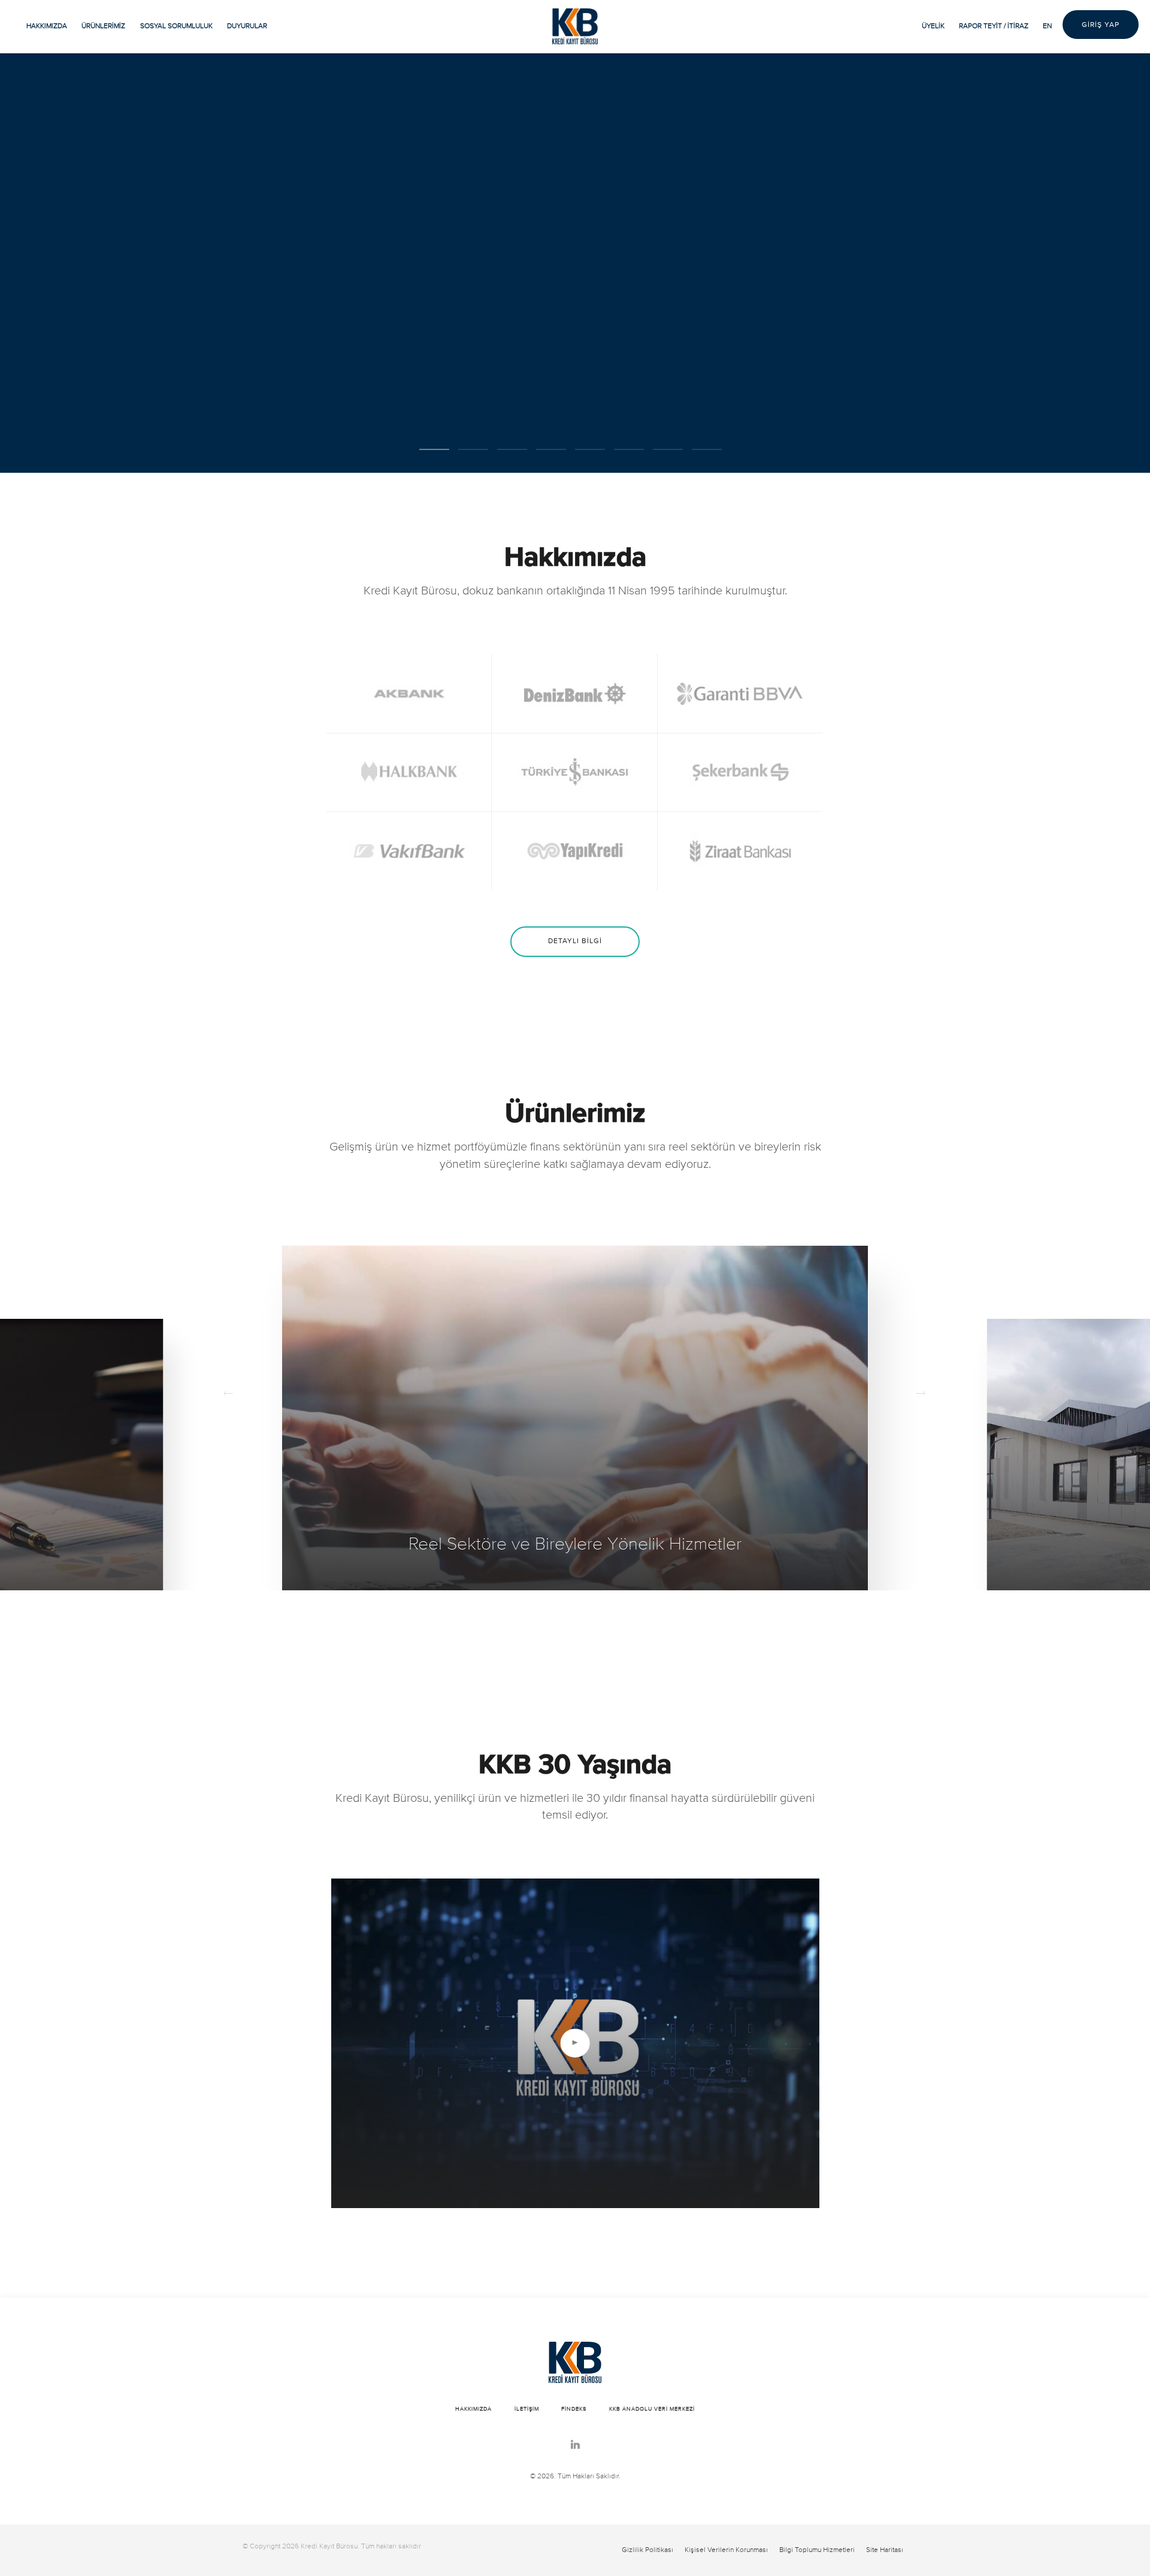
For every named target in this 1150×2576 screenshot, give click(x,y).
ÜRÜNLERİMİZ (103, 26)
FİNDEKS (574, 2409)
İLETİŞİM (527, 2409)
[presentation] (229, 1395)
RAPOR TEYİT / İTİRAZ (994, 26)
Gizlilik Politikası (647, 2550)
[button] (434, 449)
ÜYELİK (933, 26)
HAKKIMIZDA (47, 26)
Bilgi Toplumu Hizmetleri (817, 2550)
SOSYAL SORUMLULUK (176, 26)
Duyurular (247, 26)
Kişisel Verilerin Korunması (726, 2550)
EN (1047, 26)
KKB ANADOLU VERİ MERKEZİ (652, 2409)
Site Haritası (885, 2550)
